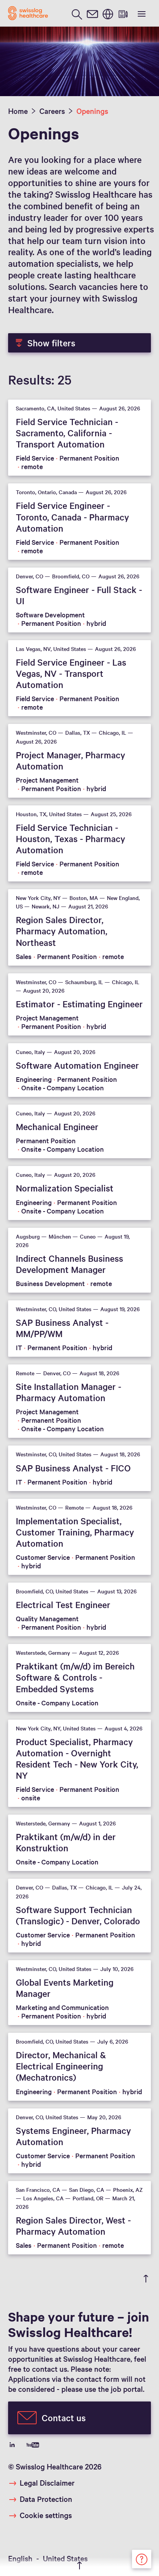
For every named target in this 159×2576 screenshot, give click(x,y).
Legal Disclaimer (47, 2483)
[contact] (92, 13)
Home (18, 111)
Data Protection (46, 2499)
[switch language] (108, 13)
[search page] (77, 13)
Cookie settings (46, 2515)
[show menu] (141, 13)
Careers (52, 111)
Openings (92, 111)
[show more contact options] (142, 2558)
